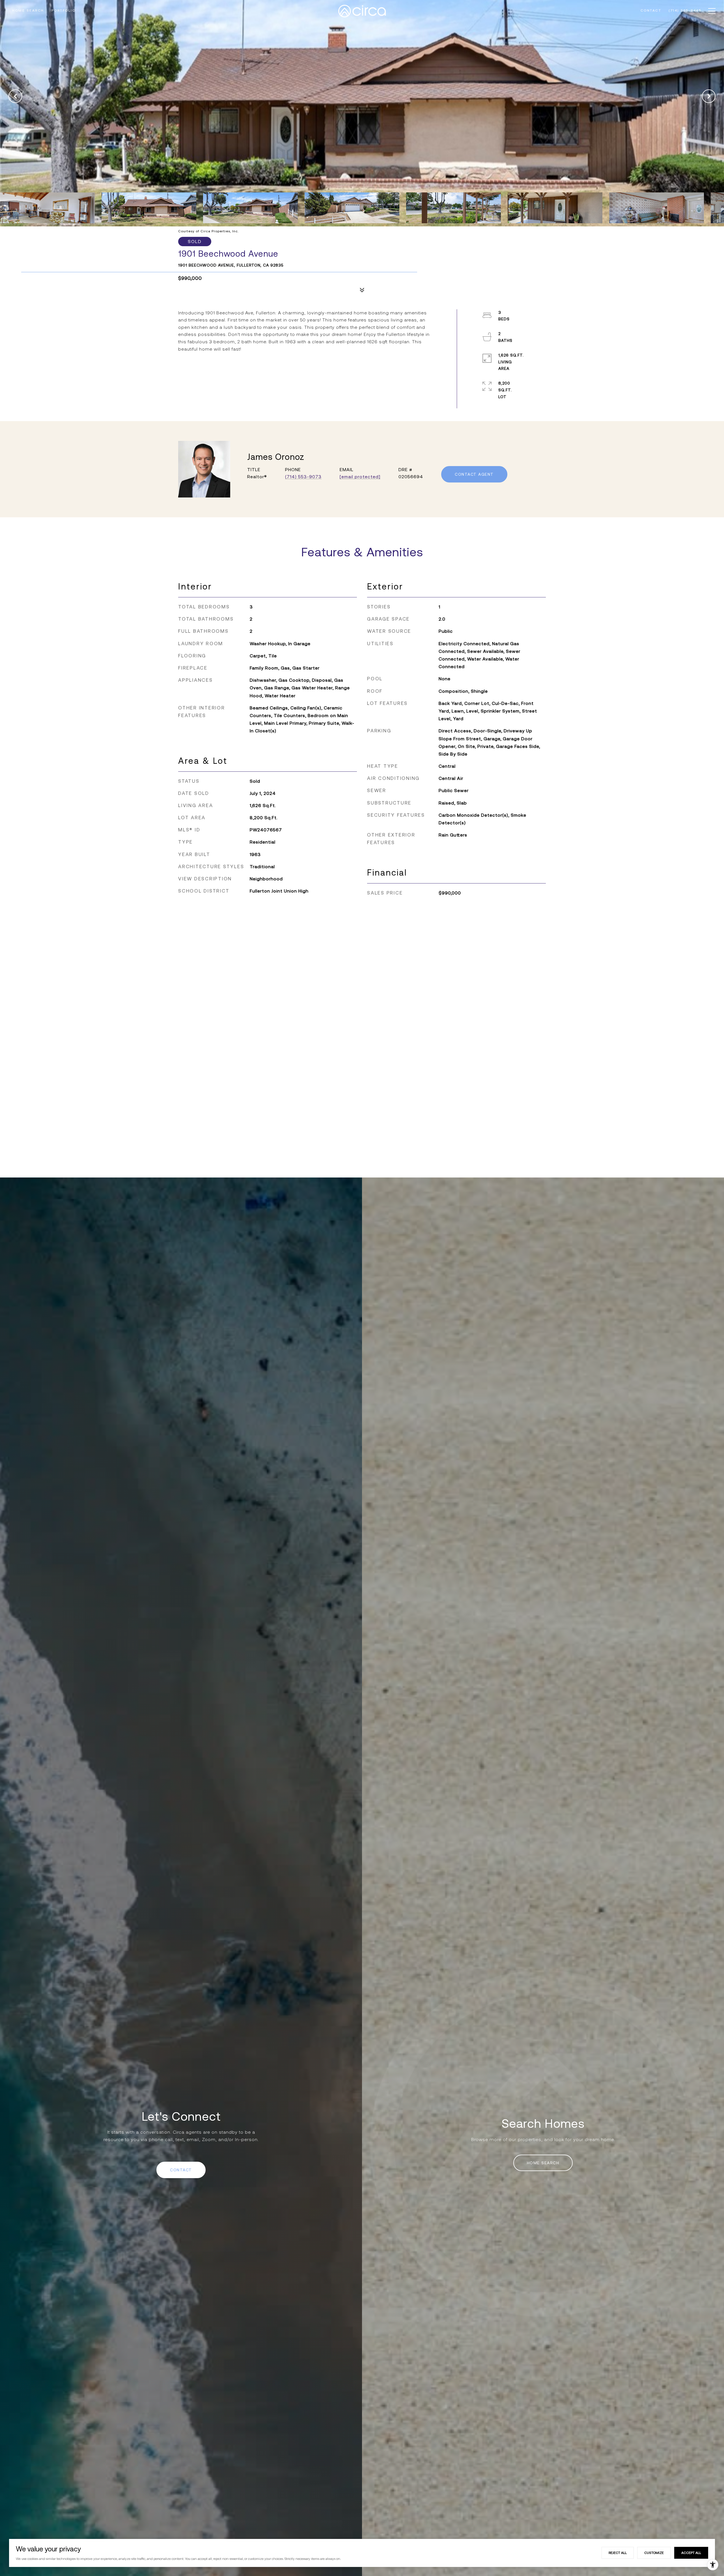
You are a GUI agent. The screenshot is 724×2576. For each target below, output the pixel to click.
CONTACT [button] (181, 2170)
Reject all (618, 2553)
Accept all (691, 2553)
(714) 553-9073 (303, 477)
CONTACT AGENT (474, 474)
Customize (654, 2553)
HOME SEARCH (543, 2163)
